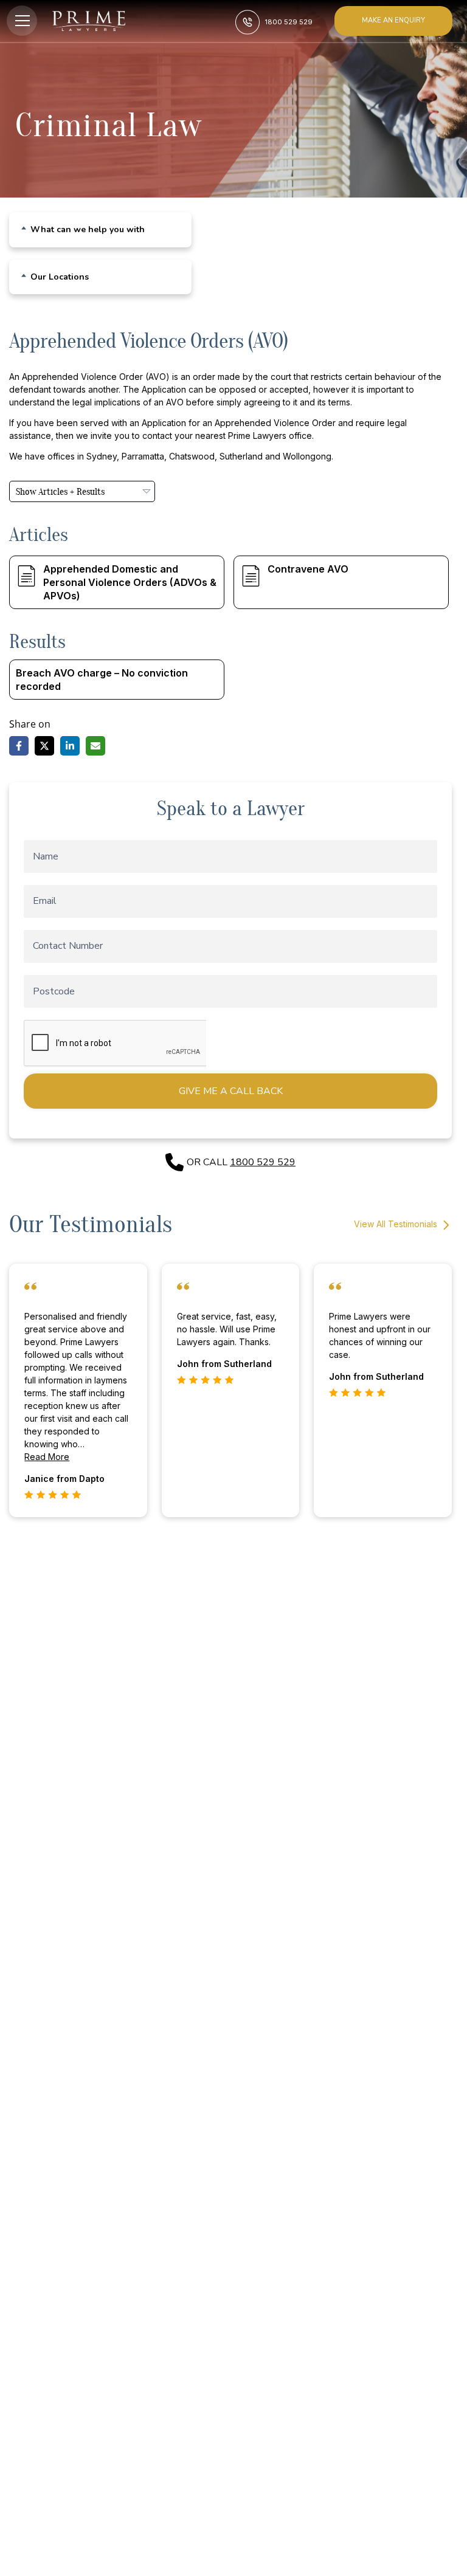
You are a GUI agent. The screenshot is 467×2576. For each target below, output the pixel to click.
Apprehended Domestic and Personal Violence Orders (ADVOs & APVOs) (130, 582)
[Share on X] (44, 746)
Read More (47, 1457)
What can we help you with (88, 230)
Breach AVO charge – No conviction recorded (102, 680)
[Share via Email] (95, 746)
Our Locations (60, 277)
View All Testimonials (397, 1224)
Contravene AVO (308, 569)
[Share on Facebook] (19, 746)
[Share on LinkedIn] (70, 746)
